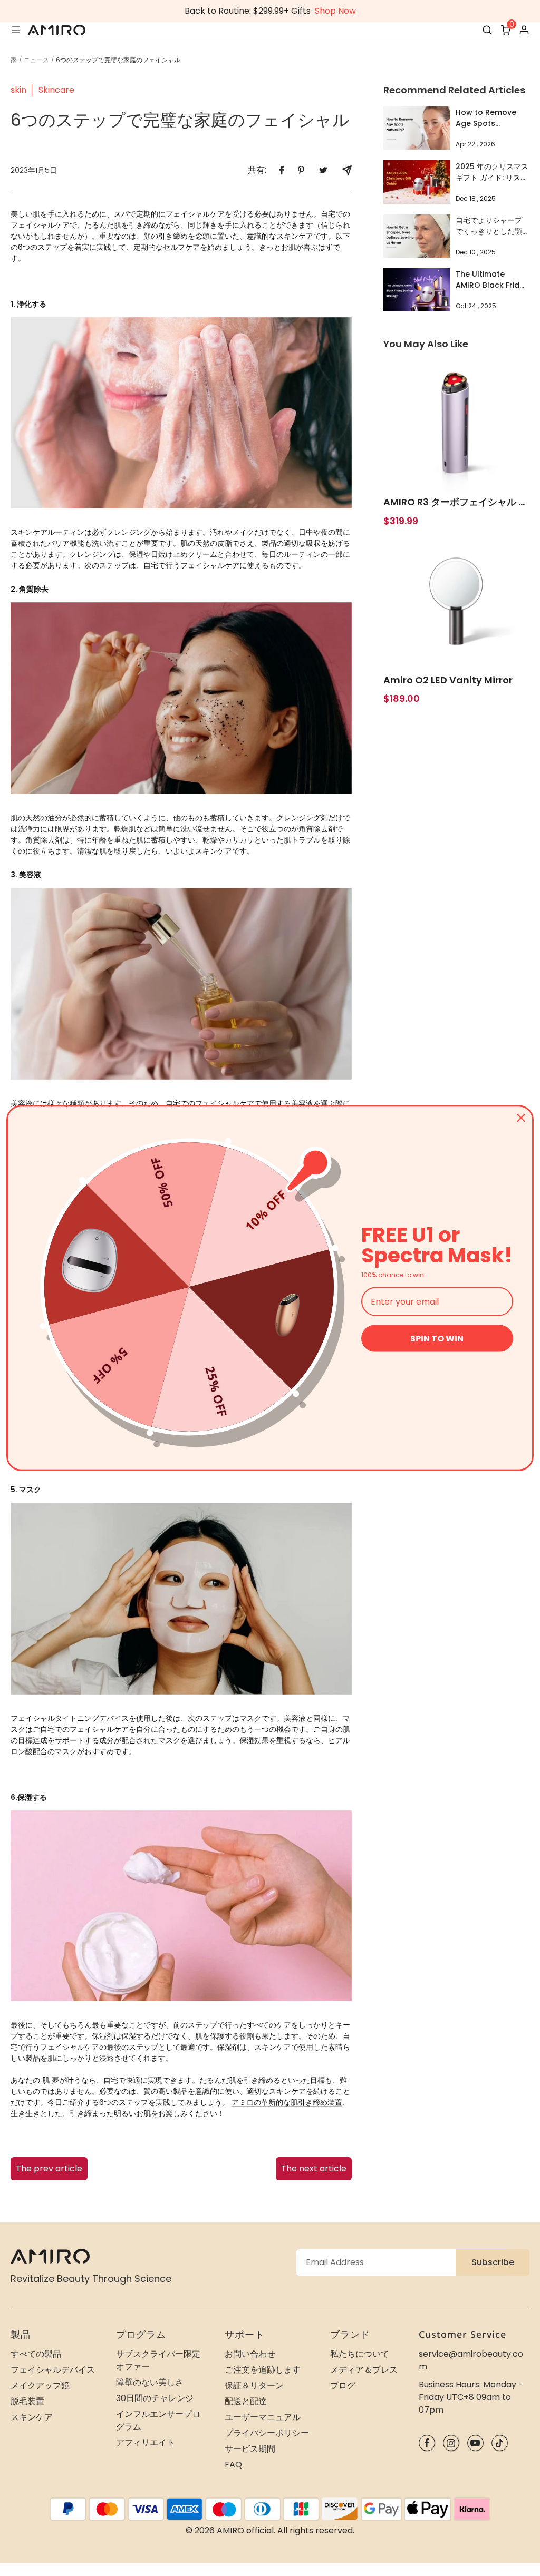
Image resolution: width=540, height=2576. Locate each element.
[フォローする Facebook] (427, 2443)
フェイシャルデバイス (53, 2370)
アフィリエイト (146, 2442)
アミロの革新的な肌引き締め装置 (287, 2102)
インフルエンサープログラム (158, 2420)
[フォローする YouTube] (475, 2443)
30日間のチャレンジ (155, 2398)
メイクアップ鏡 (40, 2386)
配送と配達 (246, 2401)
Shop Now (335, 11)
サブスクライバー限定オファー (158, 2360)
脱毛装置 (27, 2401)
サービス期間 (250, 2449)
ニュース (36, 60)
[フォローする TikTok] (500, 2443)
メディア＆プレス (364, 2370)
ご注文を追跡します (263, 2370)
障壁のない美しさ (150, 2382)
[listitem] (282, 170)
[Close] (521, 1118)
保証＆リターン (254, 2386)
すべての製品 (36, 2354)
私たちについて (360, 2354)
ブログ (343, 2386)
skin (18, 90)
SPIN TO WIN (437, 1339)
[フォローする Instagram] (451, 2443)
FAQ (233, 2465)
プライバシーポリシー (267, 2433)
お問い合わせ (250, 2354)
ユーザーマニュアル (263, 2417)
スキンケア (32, 2417)
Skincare (56, 90)
